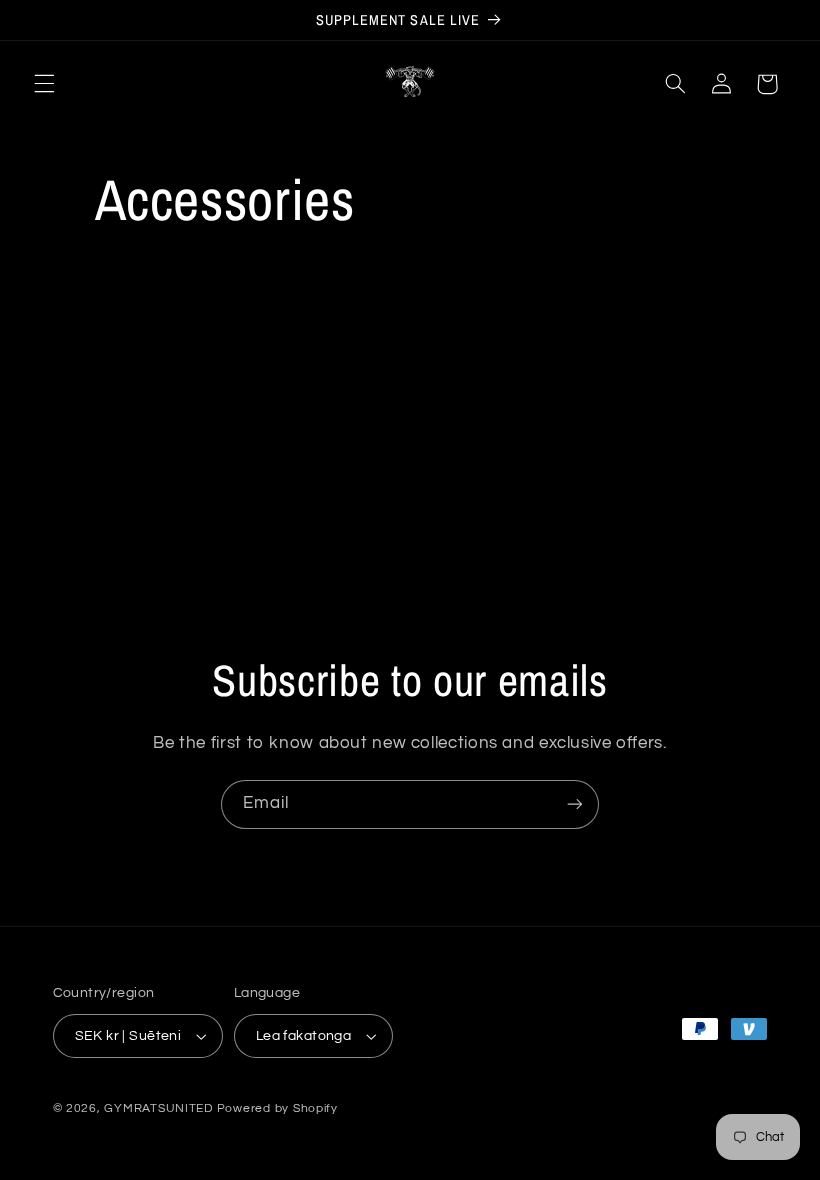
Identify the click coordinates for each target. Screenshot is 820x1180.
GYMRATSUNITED (158, 1108)
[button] (44, 84)
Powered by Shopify (277, 1108)
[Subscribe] (575, 804)
